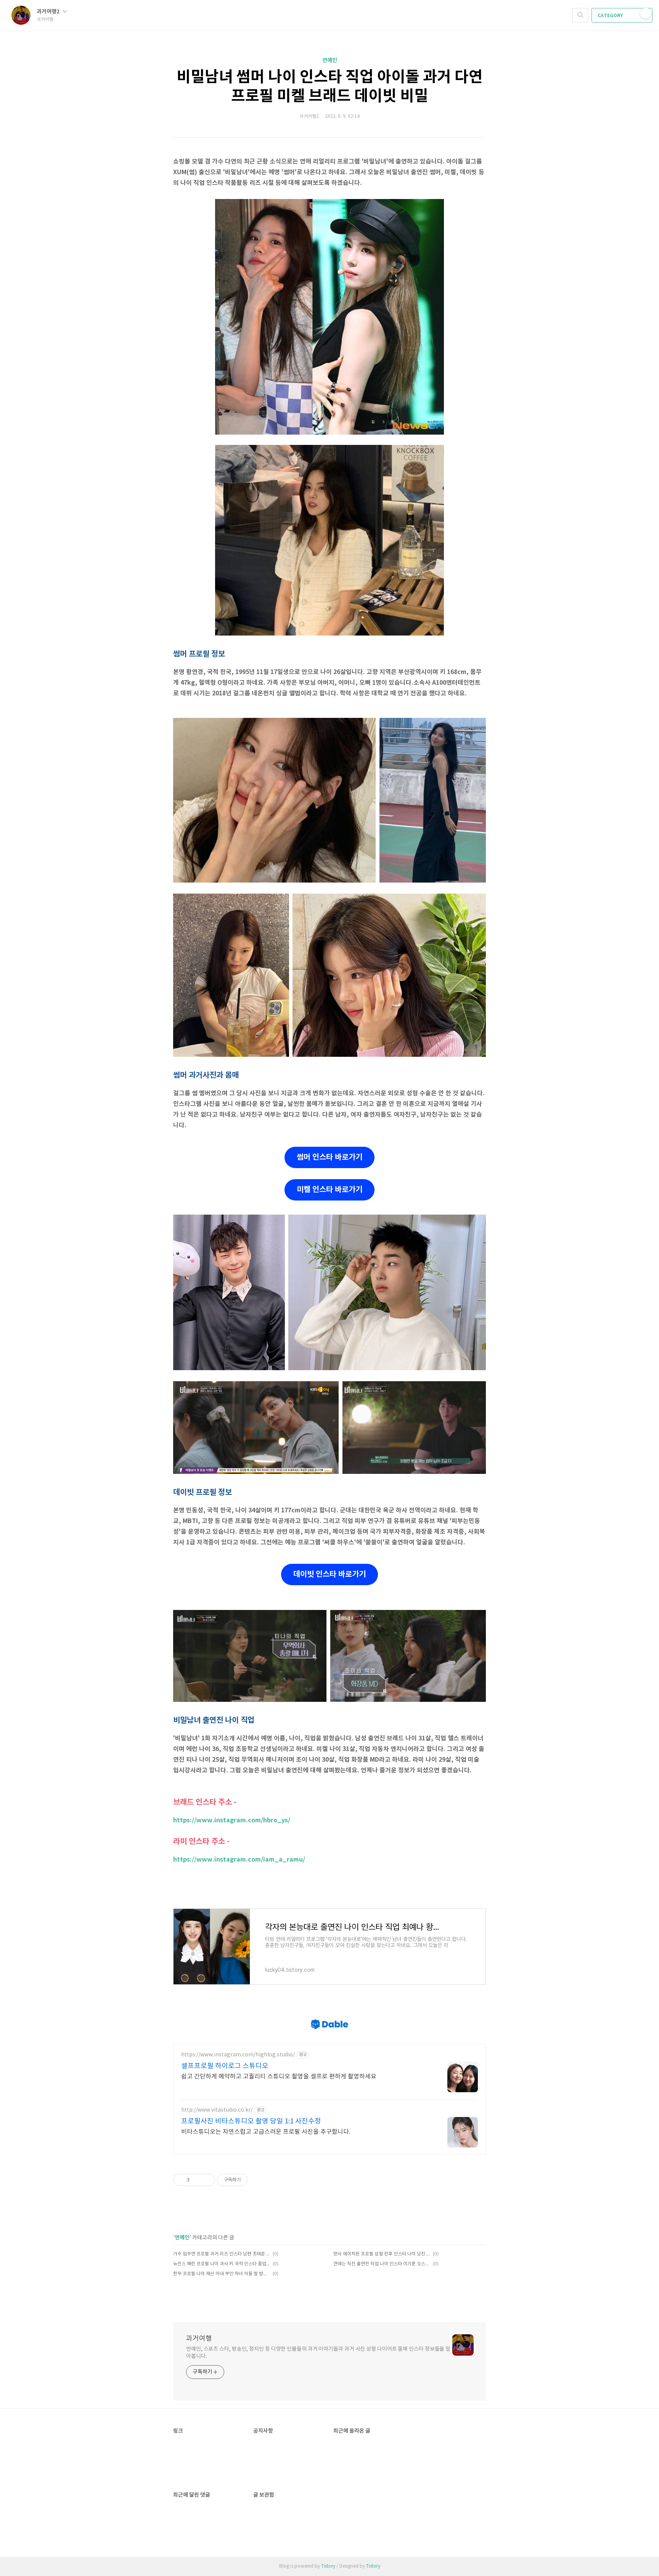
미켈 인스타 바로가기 (329, 1190)
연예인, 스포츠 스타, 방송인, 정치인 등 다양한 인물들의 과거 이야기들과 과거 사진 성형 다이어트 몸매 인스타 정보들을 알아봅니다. (318, 2353)
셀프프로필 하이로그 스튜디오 (225, 2066)
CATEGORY (611, 16)
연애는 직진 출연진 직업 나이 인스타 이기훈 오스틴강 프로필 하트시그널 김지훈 (382, 2264)
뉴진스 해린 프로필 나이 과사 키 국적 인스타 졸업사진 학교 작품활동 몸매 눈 (222, 2264)
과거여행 (199, 2339)
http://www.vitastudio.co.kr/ (217, 2110)
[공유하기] (197, 2180)
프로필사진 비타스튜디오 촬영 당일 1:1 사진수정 (251, 2121)
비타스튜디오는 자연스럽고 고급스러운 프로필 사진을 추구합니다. (266, 2132)
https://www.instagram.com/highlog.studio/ (238, 2055)
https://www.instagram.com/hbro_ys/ (232, 1820)
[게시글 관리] (206, 2180)
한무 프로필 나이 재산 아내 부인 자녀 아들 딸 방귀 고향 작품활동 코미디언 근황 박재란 (222, 2274)
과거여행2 (49, 12)
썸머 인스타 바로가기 (329, 1157)
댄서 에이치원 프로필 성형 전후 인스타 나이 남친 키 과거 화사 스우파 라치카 (382, 2254)
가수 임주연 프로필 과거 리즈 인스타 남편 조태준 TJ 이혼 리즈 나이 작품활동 (222, 2254)
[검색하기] (580, 15)
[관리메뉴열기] (646, 13)
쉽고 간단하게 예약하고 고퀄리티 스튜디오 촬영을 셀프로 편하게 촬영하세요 (279, 2077)
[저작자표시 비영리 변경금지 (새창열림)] (258, 2180)
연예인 (330, 60)
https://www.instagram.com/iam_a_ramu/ (239, 1860)
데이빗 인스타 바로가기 (329, 1574)
